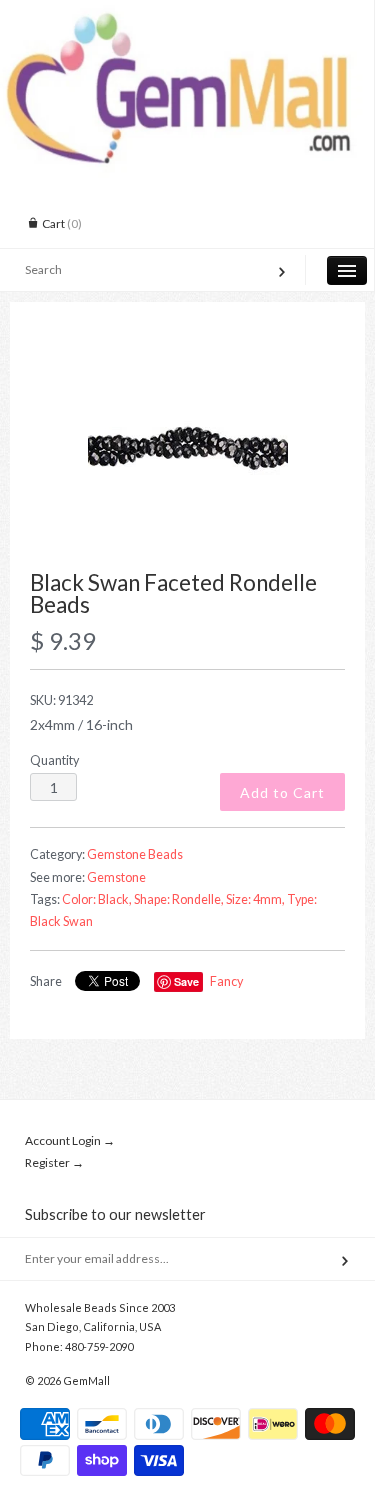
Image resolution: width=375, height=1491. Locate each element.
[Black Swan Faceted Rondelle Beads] (187, 447)
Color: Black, (97, 899)
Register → (54, 1162)
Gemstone (116, 877)
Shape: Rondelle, (179, 899)
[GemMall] (187, 18)
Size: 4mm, (255, 899)
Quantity (54, 760)
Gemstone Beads (135, 854)
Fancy (226, 981)
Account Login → (70, 1140)
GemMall (86, 1380)
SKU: (61, 700)
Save (186, 981)
